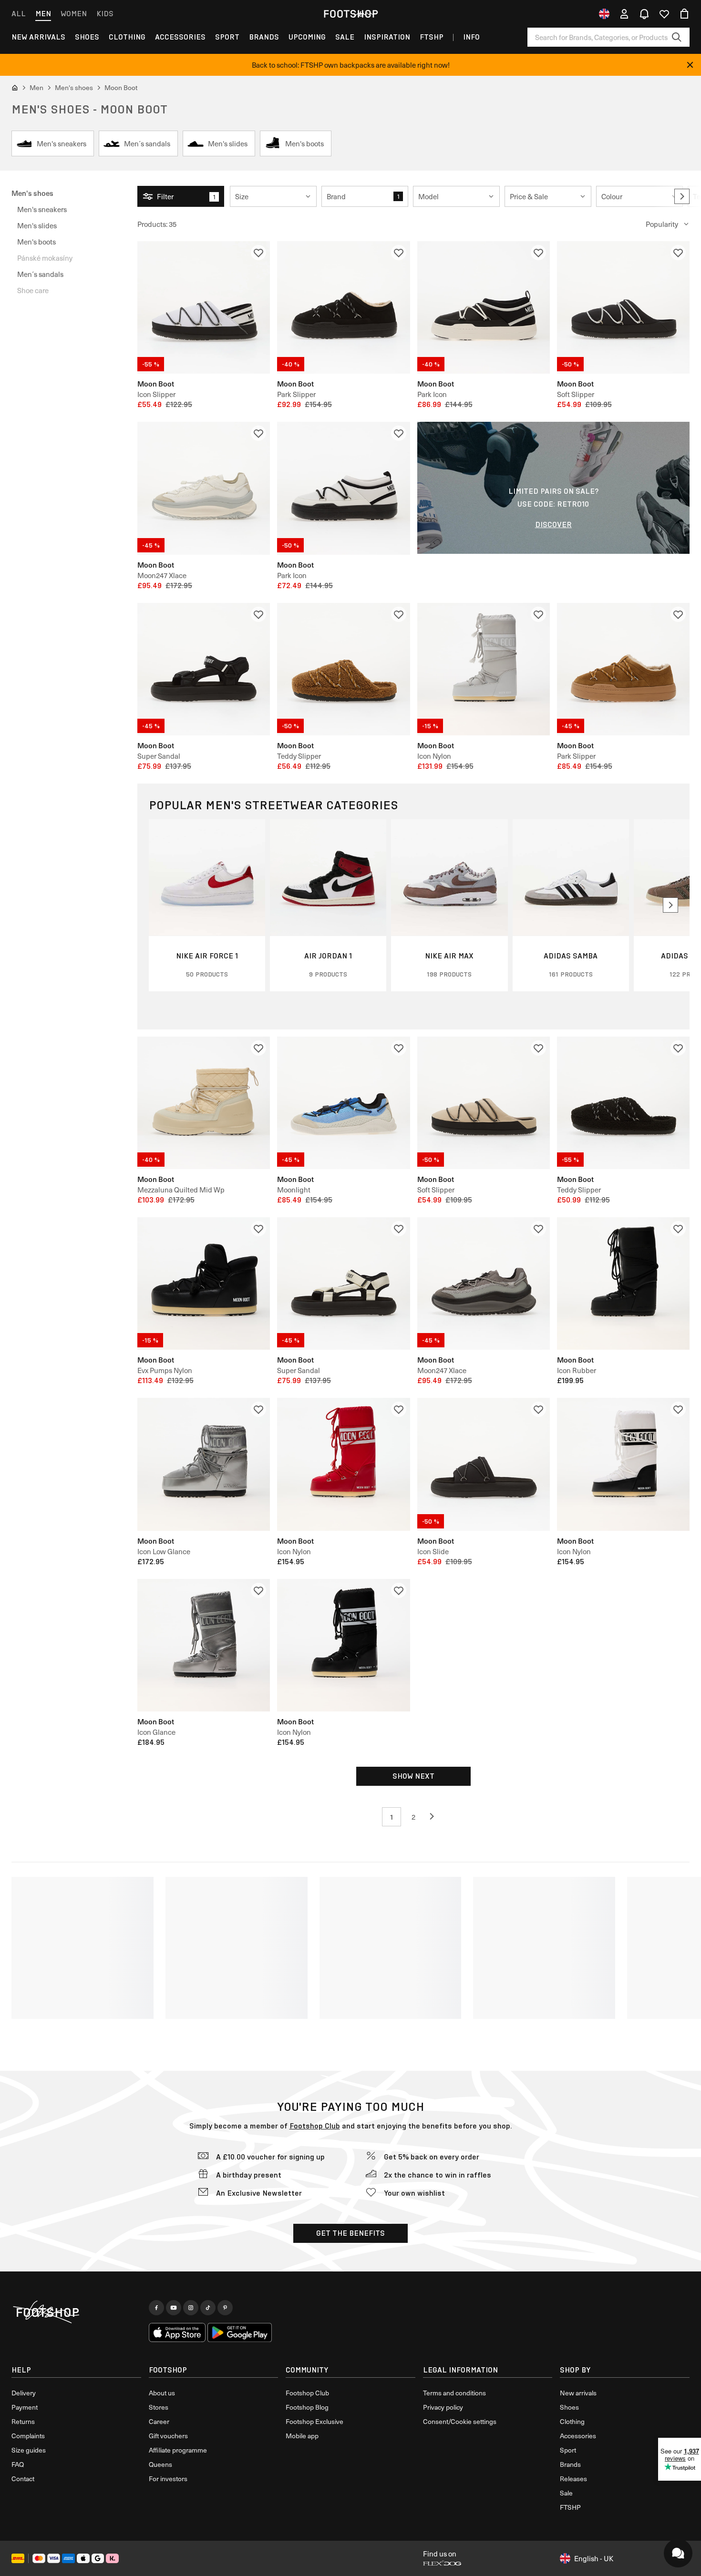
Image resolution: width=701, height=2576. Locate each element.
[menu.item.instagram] (191, 2308)
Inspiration (387, 37)
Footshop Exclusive (314, 2421)
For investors (168, 2479)
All (19, 14)
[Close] (690, 65)
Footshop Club (315, 2126)
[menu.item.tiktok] (208, 2308)
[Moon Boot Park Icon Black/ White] (343, 488)
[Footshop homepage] (350, 14)
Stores (159, 2407)
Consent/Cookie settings (460, 2421)
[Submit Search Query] (677, 37)
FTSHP (432, 37)
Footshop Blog (307, 2407)
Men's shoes (32, 193)
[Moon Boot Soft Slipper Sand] (484, 1103)
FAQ (18, 2464)
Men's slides (37, 225)
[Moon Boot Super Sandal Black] (204, 669)
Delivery (24, 2393)
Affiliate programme (178, 2450)
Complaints (28, 2436)
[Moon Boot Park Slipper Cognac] (623, 669)
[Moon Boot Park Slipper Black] (343, 307)
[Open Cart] (684, 14)
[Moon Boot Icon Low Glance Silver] (204, 1464)
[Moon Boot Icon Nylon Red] (343, 1464)
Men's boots (36, 242)
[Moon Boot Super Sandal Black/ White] (343, 1283)
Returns (23, 2421)
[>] (682, 196)
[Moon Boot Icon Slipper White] (204, 307)
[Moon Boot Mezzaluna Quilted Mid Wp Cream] (204, 1103)
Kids (105, 14)
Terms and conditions (454, 2393)
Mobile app (302, 2436)
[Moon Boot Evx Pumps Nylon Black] (204, 1283)
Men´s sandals (40, 274)
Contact (23, 2479)
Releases (573, 2479)
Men (43, 14)
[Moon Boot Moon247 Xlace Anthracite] (484, 1283)
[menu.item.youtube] (174, 2308)
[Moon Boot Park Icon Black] (484, 307)
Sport (227, 37)
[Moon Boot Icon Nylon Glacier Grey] (484, 669)
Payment (25, 2407)
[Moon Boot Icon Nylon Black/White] (623, 1464)
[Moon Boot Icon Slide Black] (484, 1464)
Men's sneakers (42, 209)
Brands (264, 37)
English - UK (594, 2558)
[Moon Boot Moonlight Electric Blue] (343, 1103)
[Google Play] (240, 2332)
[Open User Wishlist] (664, 14)
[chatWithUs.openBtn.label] (678, 2553)
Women (74, 14)
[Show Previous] (435, 1817)
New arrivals (38, 37)
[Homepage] (76, 2312)
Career (159, 2421)
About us (162, 2393)
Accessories (180, 37)
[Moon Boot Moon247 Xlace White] (204, 488)
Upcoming (307, 37)
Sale (345, 37)
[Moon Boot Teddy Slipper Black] (623, 1103)
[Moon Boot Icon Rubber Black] (623, 1283)
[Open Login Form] (624, 14)
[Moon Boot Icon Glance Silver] (204, 1645)
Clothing (127, 37)
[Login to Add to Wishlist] (258, 253)
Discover (553, 524)
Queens (160, 2464)
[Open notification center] (644, 14)
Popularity (662, 224)
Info (471, 37)
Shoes (87, 37)
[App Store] (177, 2332)
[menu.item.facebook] (156, 2308)
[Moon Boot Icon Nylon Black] (343, 1645)
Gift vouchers (168, 2436)
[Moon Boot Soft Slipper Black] (623, 307)
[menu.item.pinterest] (225, 2308)
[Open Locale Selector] (604, 14)
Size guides (29, 2450)
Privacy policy (443, 2407)
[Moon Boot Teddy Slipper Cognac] (343, 669)
